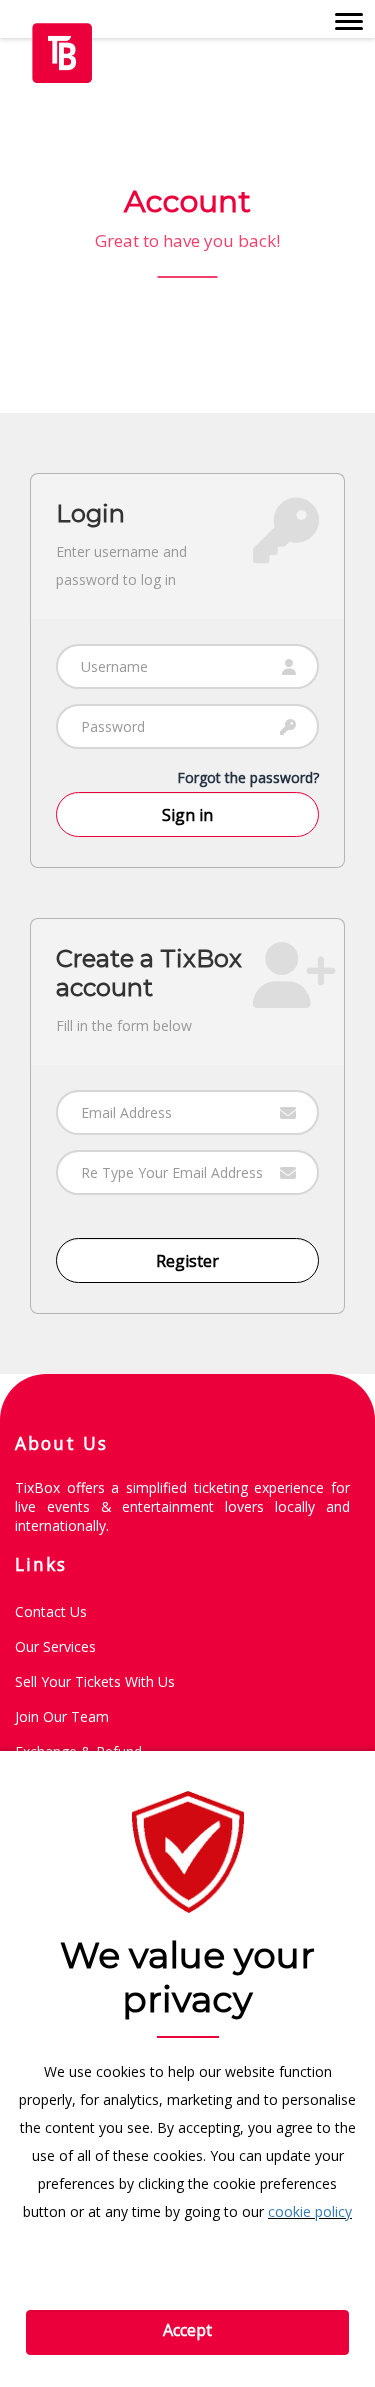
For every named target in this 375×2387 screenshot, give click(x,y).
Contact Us (51, 1611)
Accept (187, 2330)
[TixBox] (62, 50)
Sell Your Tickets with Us (95, 1681)
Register (187, 1261)
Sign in (187, 815)
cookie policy (310, 2211)
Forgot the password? (248, 777)
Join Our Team (62, 1716)
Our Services (55, 1646)
